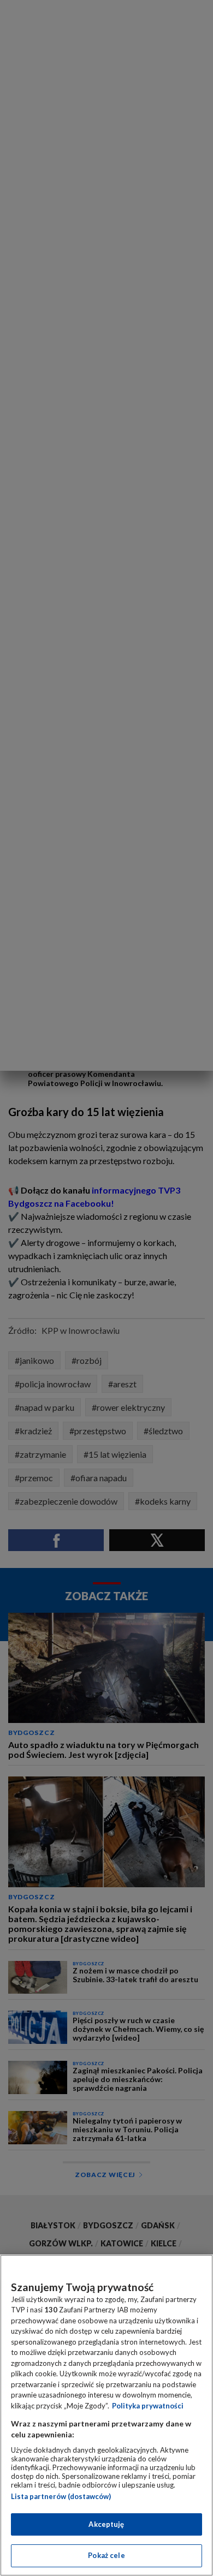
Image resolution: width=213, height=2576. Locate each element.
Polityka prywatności (148, 2406)
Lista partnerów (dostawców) (61, 2496)
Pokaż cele (106, 2555)
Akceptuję (106, 2524)
